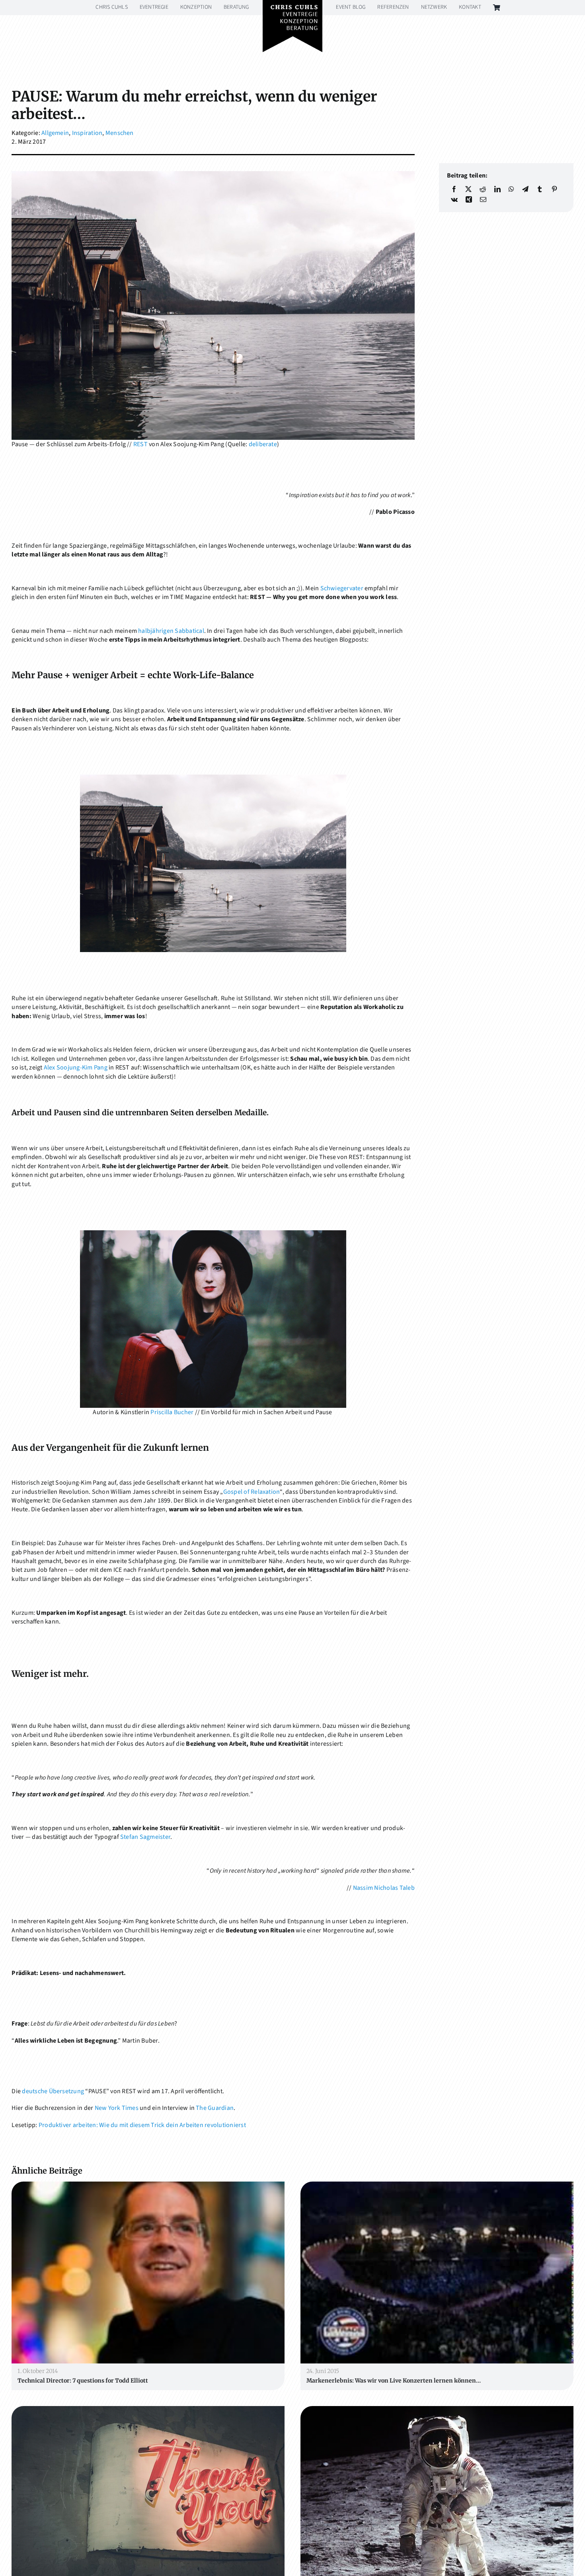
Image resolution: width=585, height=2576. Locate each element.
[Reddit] (483, 189)
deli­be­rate (263, 444)
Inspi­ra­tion (87, 133)
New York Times (117, 2108)
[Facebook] (454, 189)
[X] (468, 189)
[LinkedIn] (497, 189)
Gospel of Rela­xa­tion (252, 1492)
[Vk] (454, 199)
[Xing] (469, 199)
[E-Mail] (483, 199)
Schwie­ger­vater (342, 588)
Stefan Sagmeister (145, 1837)
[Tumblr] (540, 189)
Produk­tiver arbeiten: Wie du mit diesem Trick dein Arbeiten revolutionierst (142, 2125)
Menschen (120, 133)
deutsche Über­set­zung (53, 2091)
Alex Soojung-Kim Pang (76, 1067)
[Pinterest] (554, 189)
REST (140, 444)
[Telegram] (525, 189)
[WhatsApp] (511, 189)
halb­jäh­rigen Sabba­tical (171, 631)
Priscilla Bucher (172, 1412)
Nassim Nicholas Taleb (384, 1888)
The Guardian (215, 2108)
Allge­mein (55, 133)
